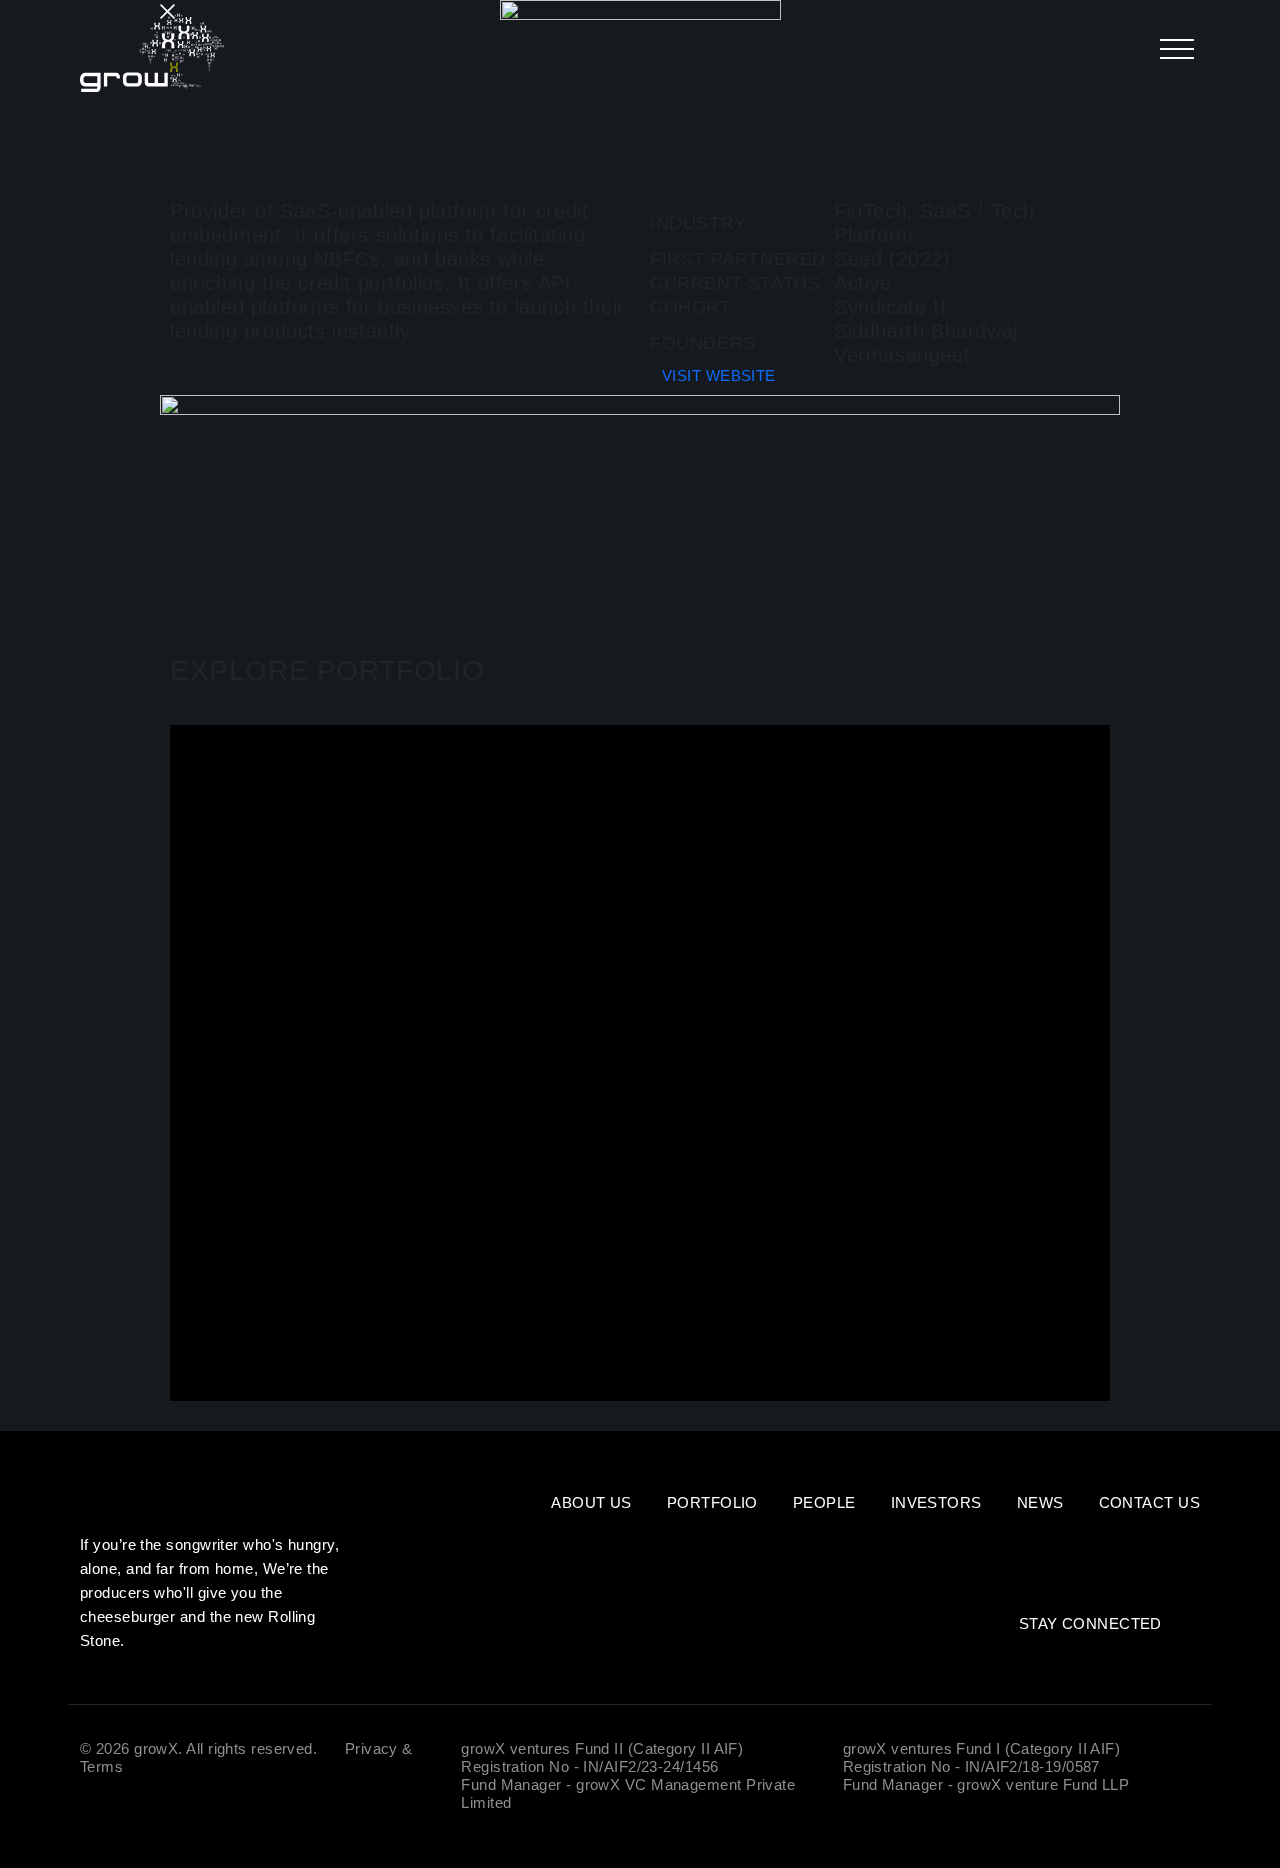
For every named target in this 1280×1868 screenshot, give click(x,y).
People (824, 1502)
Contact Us (1150, 1502)
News (1040, 1502)
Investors (936, 1502)
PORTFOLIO (712, 1502)
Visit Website (719, 375)
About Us (591, 1502)
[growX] (152, 52)
